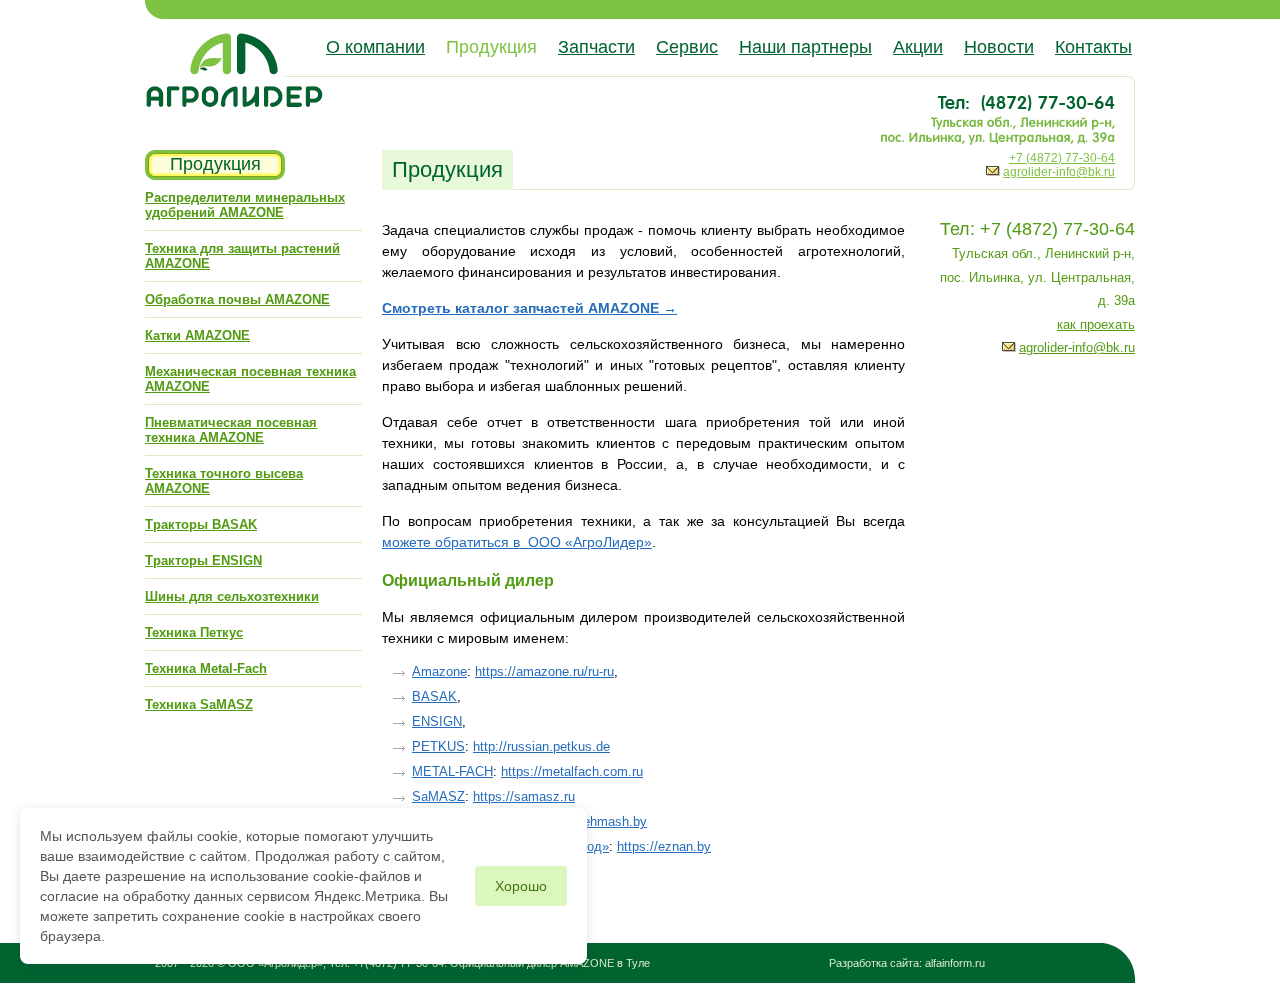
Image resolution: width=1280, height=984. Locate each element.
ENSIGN (437, 721)
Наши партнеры (805, 47)
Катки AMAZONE (197, 335)
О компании (375, 47)
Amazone (439, 671)
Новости (999, 47)
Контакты (1093, 47)
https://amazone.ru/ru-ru (544, 671)
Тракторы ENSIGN (203, 560)
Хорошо (521, 886)
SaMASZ (438, 796)
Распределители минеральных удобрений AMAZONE (245, 205)
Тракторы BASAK (201, 524)
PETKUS (438, 746)
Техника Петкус (194, 632)
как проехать (1096, 324)
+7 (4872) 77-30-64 (1062, 158)
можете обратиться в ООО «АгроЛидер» (517, 542)
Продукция (491, 47)
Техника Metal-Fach (206, 668)
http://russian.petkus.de (541, 746)
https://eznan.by (664, 846)
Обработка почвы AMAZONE (237, 299)
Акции (918, 47)
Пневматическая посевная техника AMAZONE (231, 430)
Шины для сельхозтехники (232, 596)
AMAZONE (587, 963)
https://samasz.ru (524, 796)
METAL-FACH (452, 771)
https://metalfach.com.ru (572, 771)
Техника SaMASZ (199, 704)
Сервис (687, 47)
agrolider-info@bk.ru (1059, 172)
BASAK (434, 696)
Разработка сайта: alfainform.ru (907, 963)
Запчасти (596, 47)
